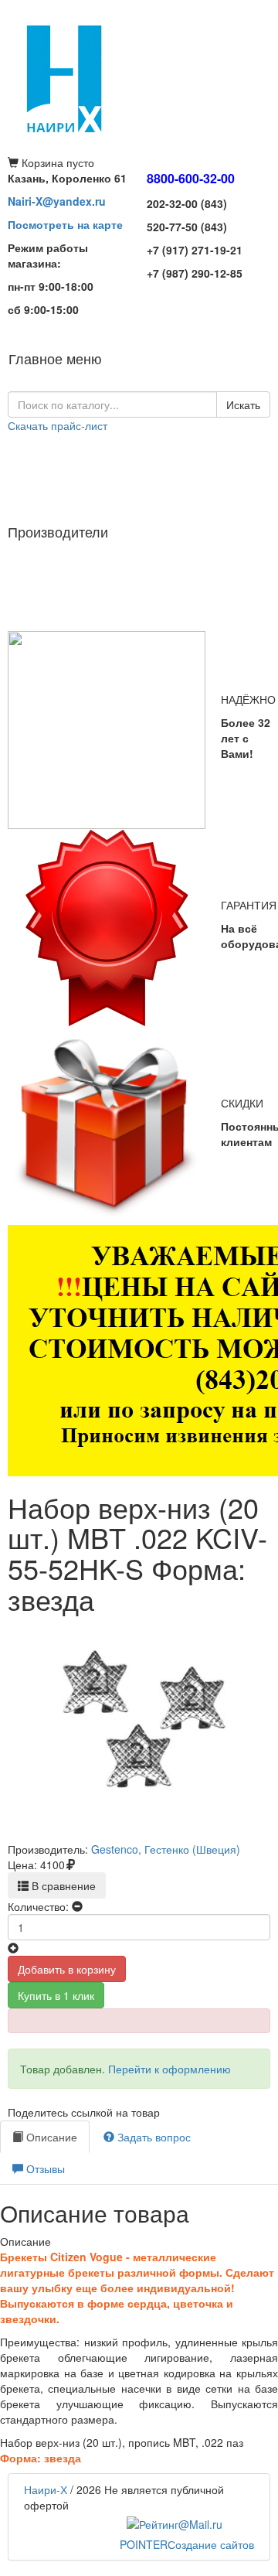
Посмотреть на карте (65, 224)
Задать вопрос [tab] (153, 2137)
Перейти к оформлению (170, 2069)
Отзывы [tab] (44, 2168)
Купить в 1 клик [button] (56, 1995)
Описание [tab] (50, 2137)
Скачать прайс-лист (58, 425)
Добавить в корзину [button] (67, 1969)
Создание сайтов (187, 2544)
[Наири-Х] (139, 77)
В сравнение (62, 1885)
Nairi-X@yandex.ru (57, 201)
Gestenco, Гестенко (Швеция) (166, 1849)
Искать (243, 404)
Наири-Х (46, 2489)
